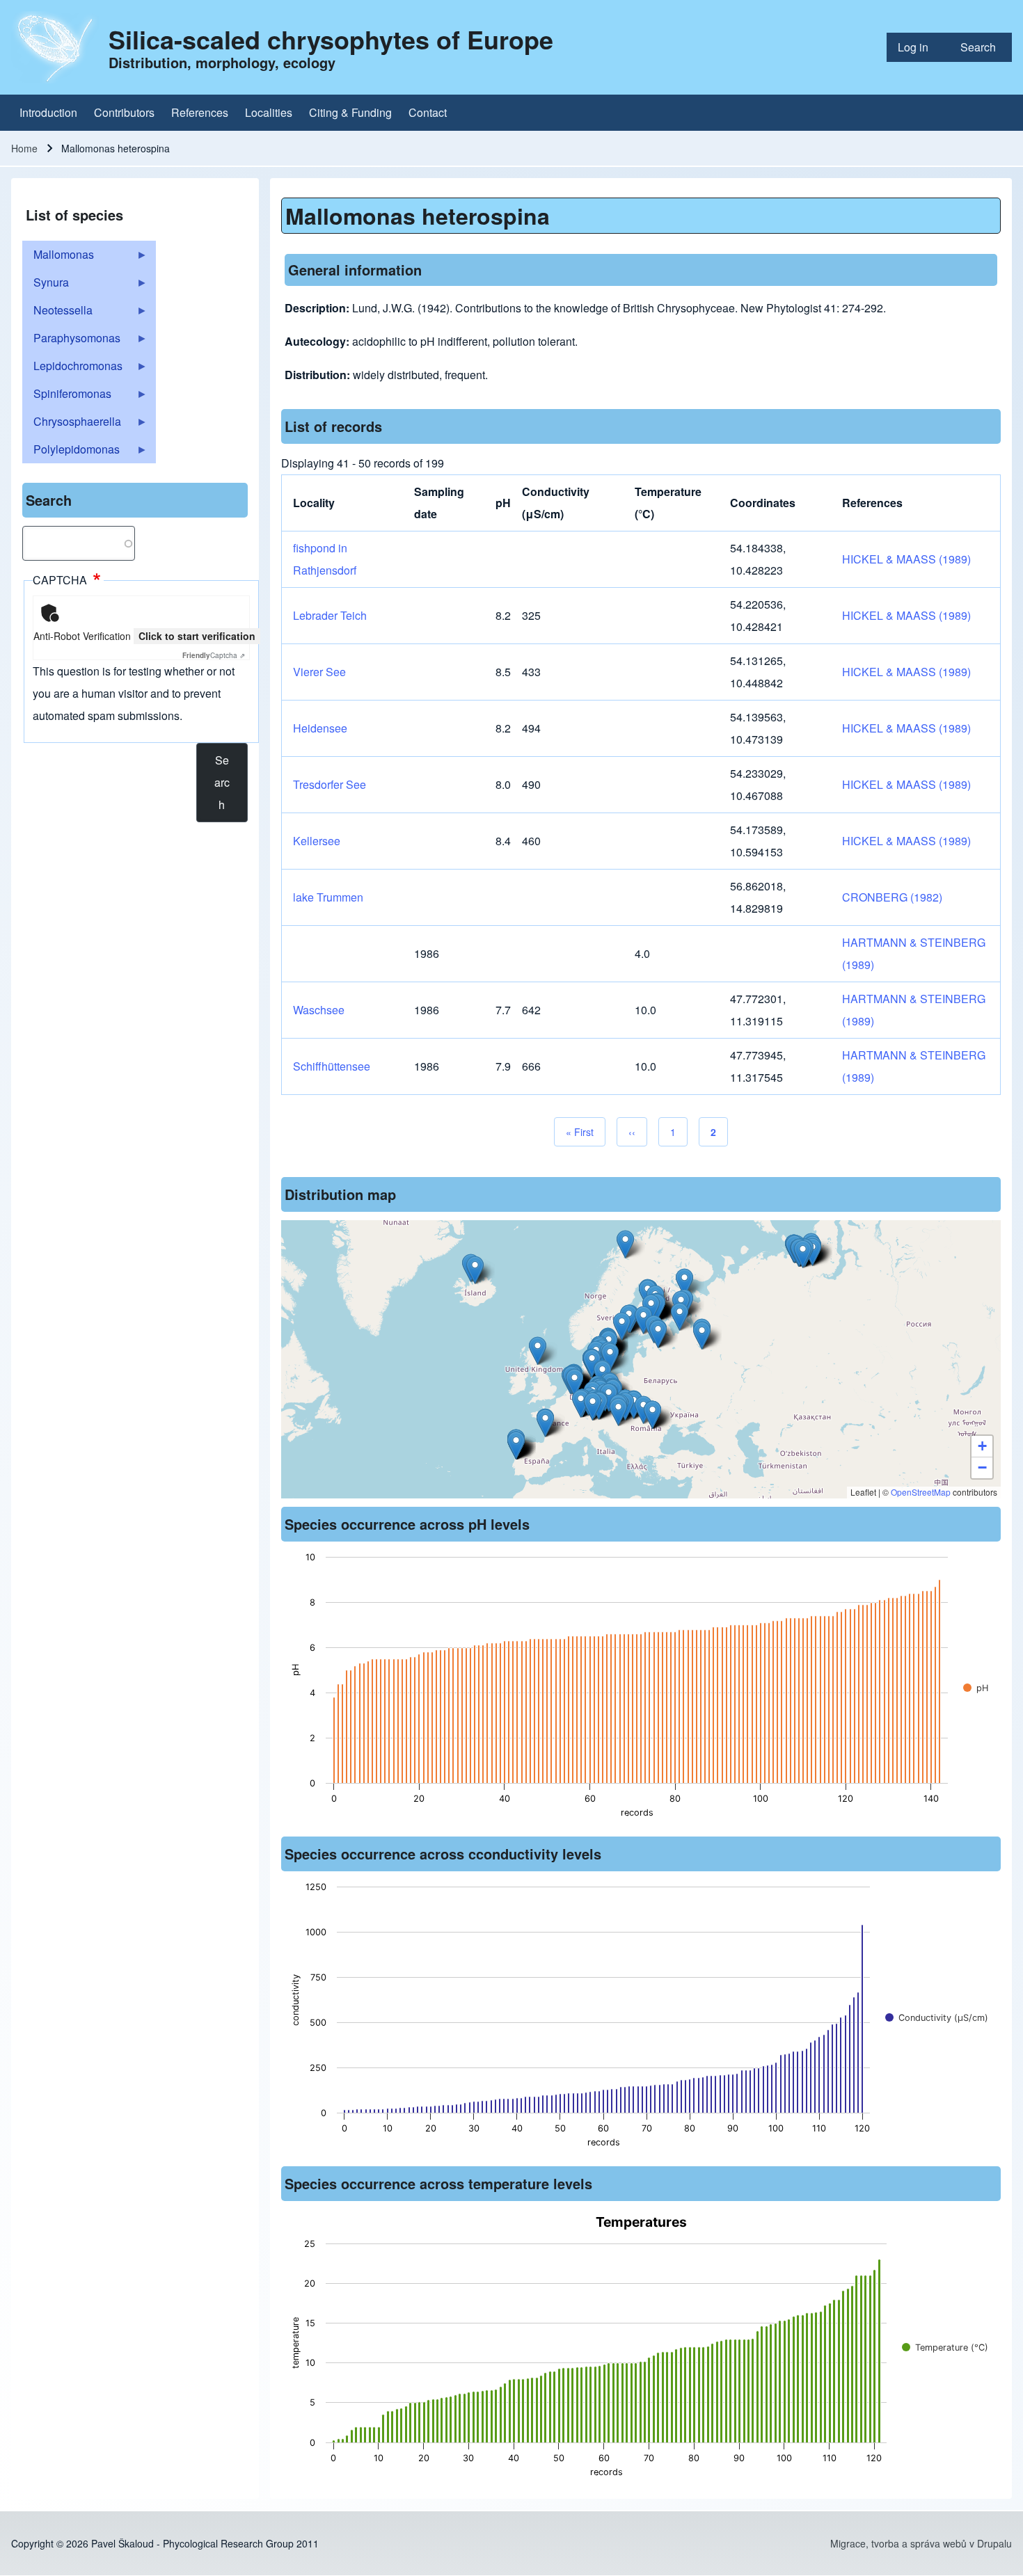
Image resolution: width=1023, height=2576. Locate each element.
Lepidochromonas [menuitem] (72, 369)
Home (24, 148)
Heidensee (320, 728)
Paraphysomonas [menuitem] (71, 341)
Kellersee (317, 841)
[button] (702, 1335)
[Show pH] (976, 1688)
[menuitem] (918, 47)
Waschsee (319, 1010)
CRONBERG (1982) (892, 897)
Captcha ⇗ (214, 655)
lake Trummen (328, 897)
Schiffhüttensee (332, 1066)
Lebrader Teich (330, 615)
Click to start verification (197, 636)
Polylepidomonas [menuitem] (71, 452)
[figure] (641, 1689)
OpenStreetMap (921, 1492)
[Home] (56, 47)
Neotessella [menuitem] (57, 313)
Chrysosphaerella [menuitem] (72, 424)
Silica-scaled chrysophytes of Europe (331, 39)
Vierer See (319, 672)
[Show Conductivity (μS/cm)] (937, 2018)
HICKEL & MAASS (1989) (906, 559)
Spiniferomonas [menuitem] (67, 397)
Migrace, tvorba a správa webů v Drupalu (921, 2543)
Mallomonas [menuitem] (58, 257)
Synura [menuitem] (46, 285)
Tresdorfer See (330, 784)
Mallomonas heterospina (418, 216)
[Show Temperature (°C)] (945, 2347)
